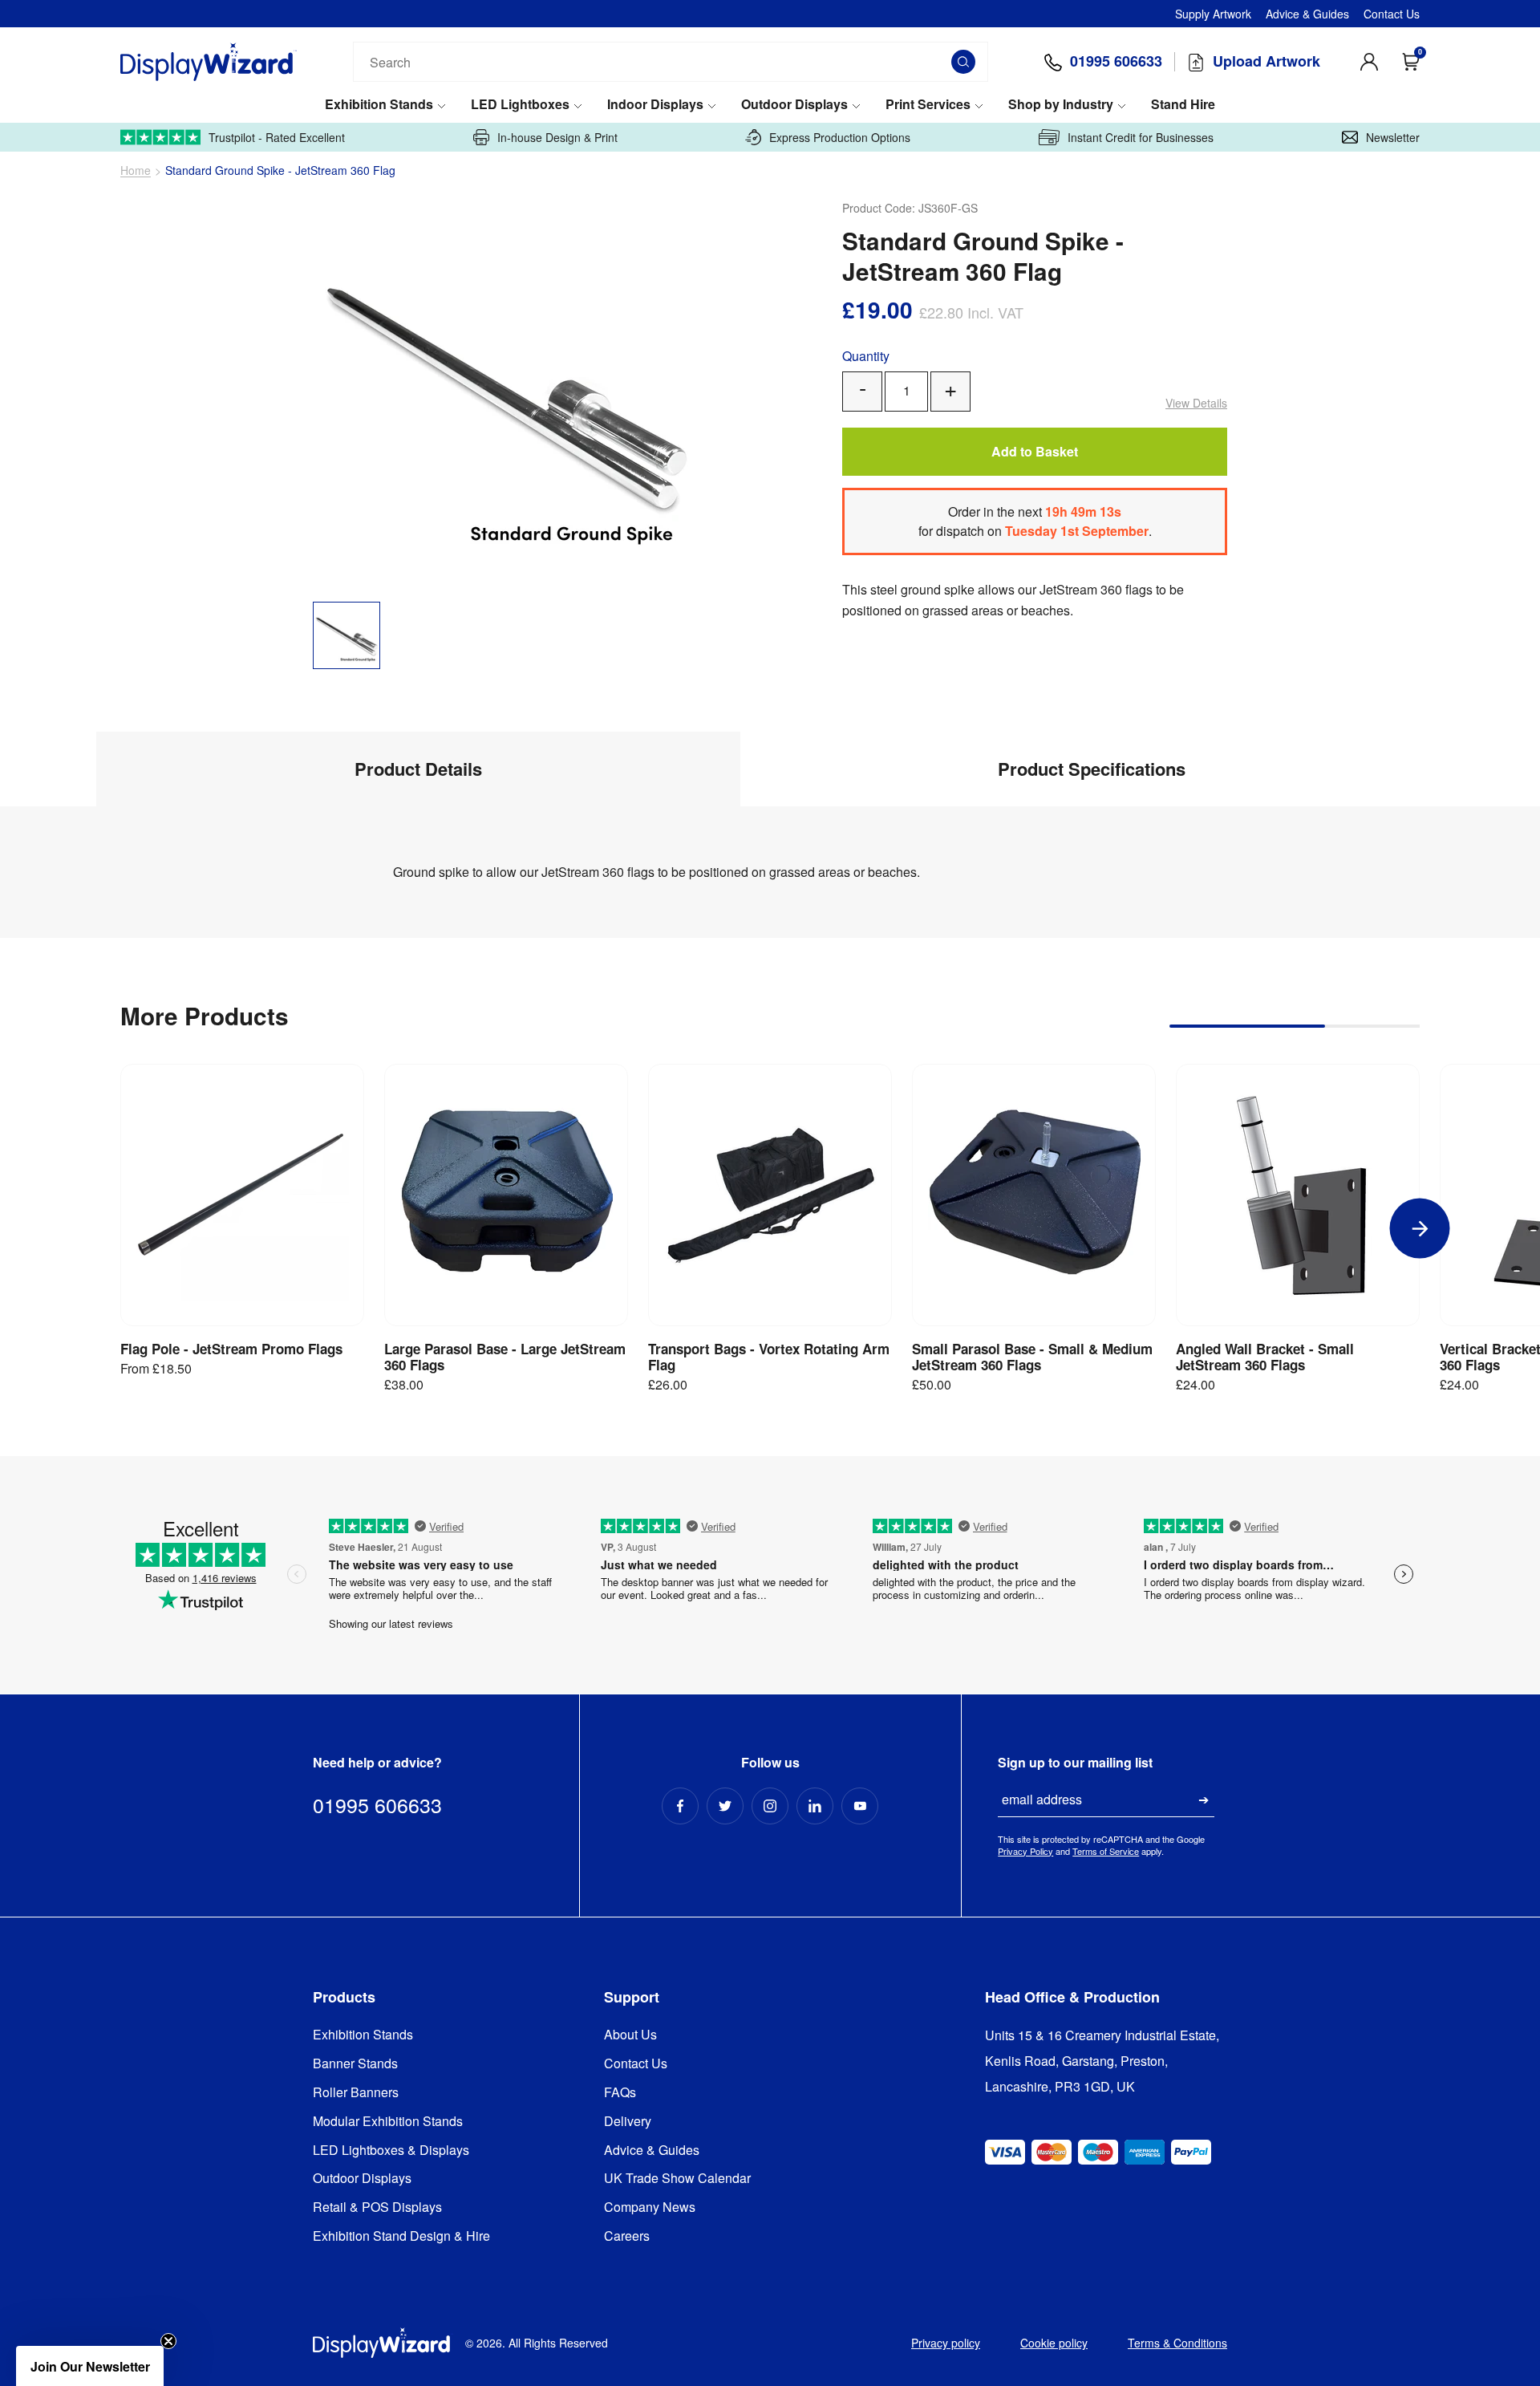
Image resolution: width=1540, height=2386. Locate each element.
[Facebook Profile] (680, 1806)
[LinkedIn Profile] (815, 1806)
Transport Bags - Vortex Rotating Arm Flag (769, 1357)
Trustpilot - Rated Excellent (277, 137)
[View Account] (1369, 62)
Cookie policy (1054, 2343)
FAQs (620, 2093)
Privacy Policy (1025, 1851)
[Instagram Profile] (770, 1806)
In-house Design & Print (557, 137)
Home (136, 170)
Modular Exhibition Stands (388, 2122)
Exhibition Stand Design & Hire (401, 2236)
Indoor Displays (655, 105)
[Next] (1420, 1229)
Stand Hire (1183, 105)
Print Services (928, 105)
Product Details (418, 769)
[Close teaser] (168, 2341)
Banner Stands (355, 2064)
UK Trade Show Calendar (677, 2179)
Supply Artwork (1213, 14)
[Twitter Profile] (725, 1806)
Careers (627, 2236)
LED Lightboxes (520, 105)
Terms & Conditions (1177, 2343)
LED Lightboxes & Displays (391, 2151)
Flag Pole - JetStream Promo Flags (231, 1349)
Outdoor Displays (794, 105)
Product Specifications (1092, 769)
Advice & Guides (1307, 14)
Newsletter (1393, 137)
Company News (650, 2207)
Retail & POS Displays (377, 2207)
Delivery (628, 2122)
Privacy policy (946, 2343)
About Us (630, 2035)
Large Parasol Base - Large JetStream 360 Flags (505, 1357)
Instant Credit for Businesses (1141, 137)
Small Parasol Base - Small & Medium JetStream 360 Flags (1032, 1357)
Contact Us (1392, 14)
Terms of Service (1106, 1851)
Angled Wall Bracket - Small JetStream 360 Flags (1265, 1357)
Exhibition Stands (379, 105)
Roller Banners (356, 2093)
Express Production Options (840, 137)
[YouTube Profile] (860, 1806)
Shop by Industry (1061, 105)
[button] (90, 2366)
